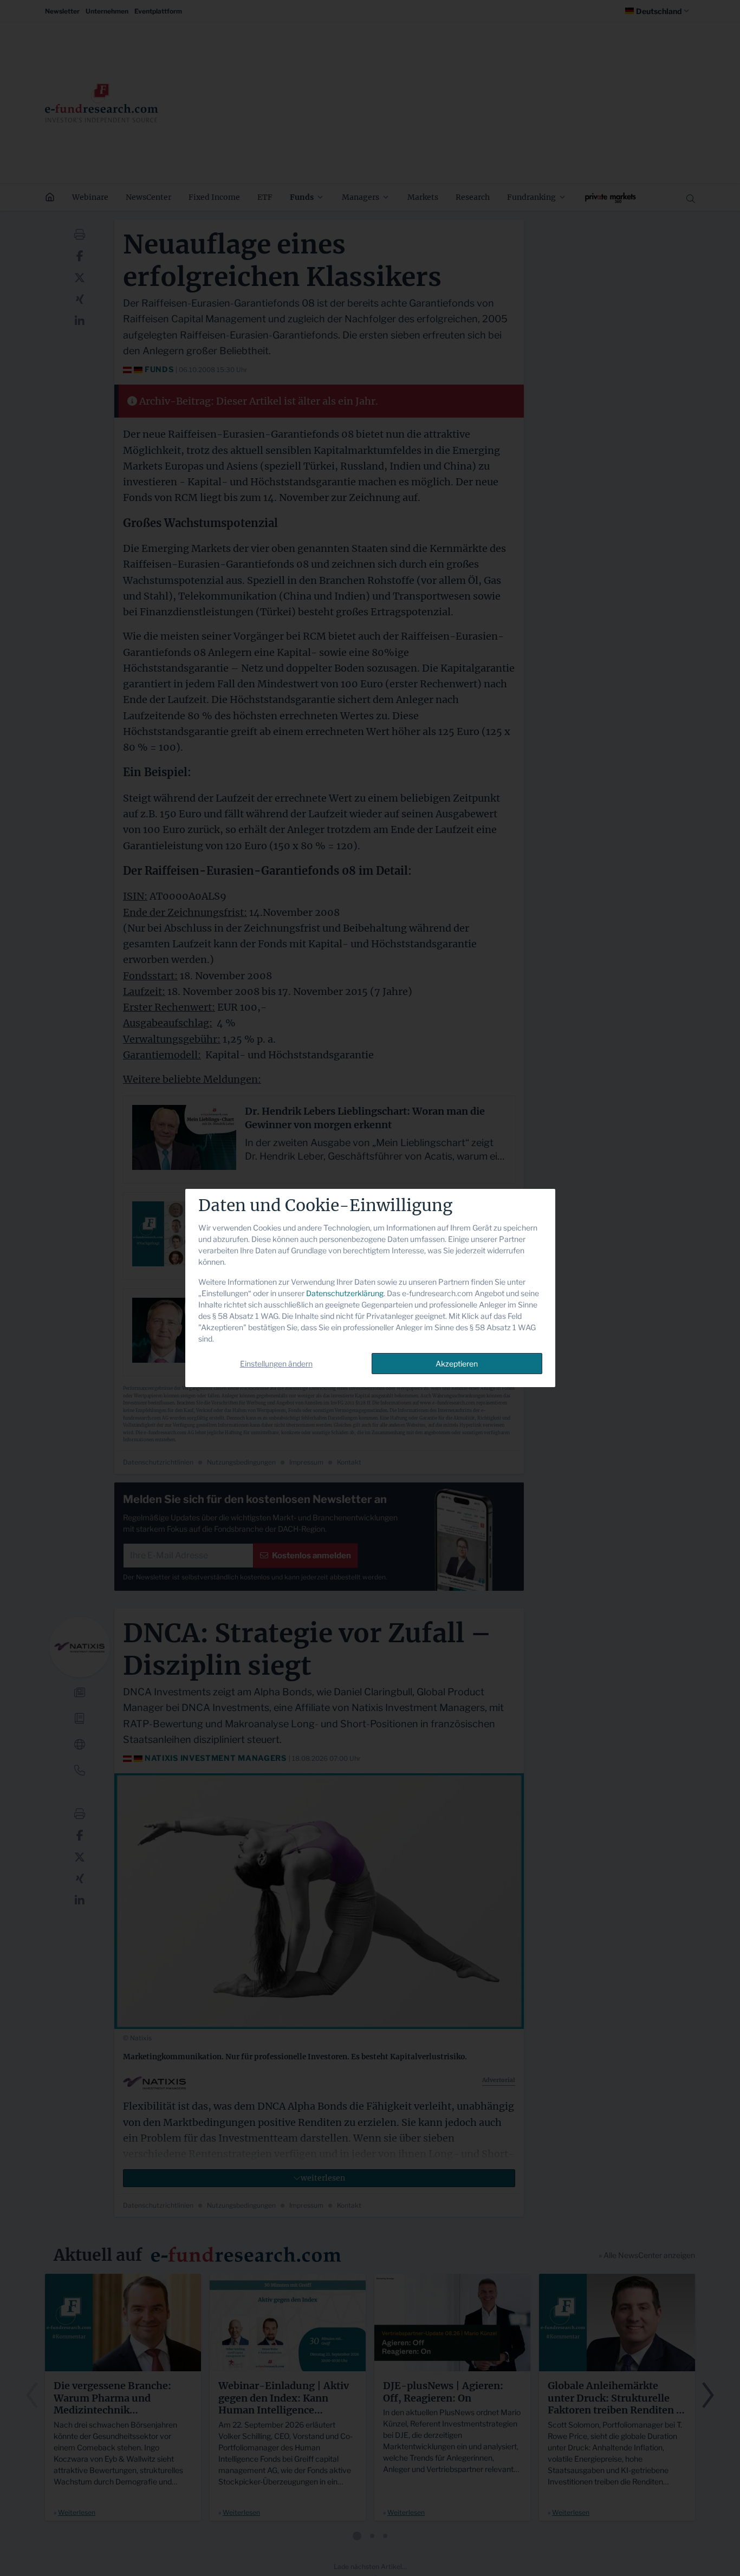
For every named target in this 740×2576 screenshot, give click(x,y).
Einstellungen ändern (276, 1364)
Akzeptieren (457, 1364)
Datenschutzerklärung (345, 1293)
